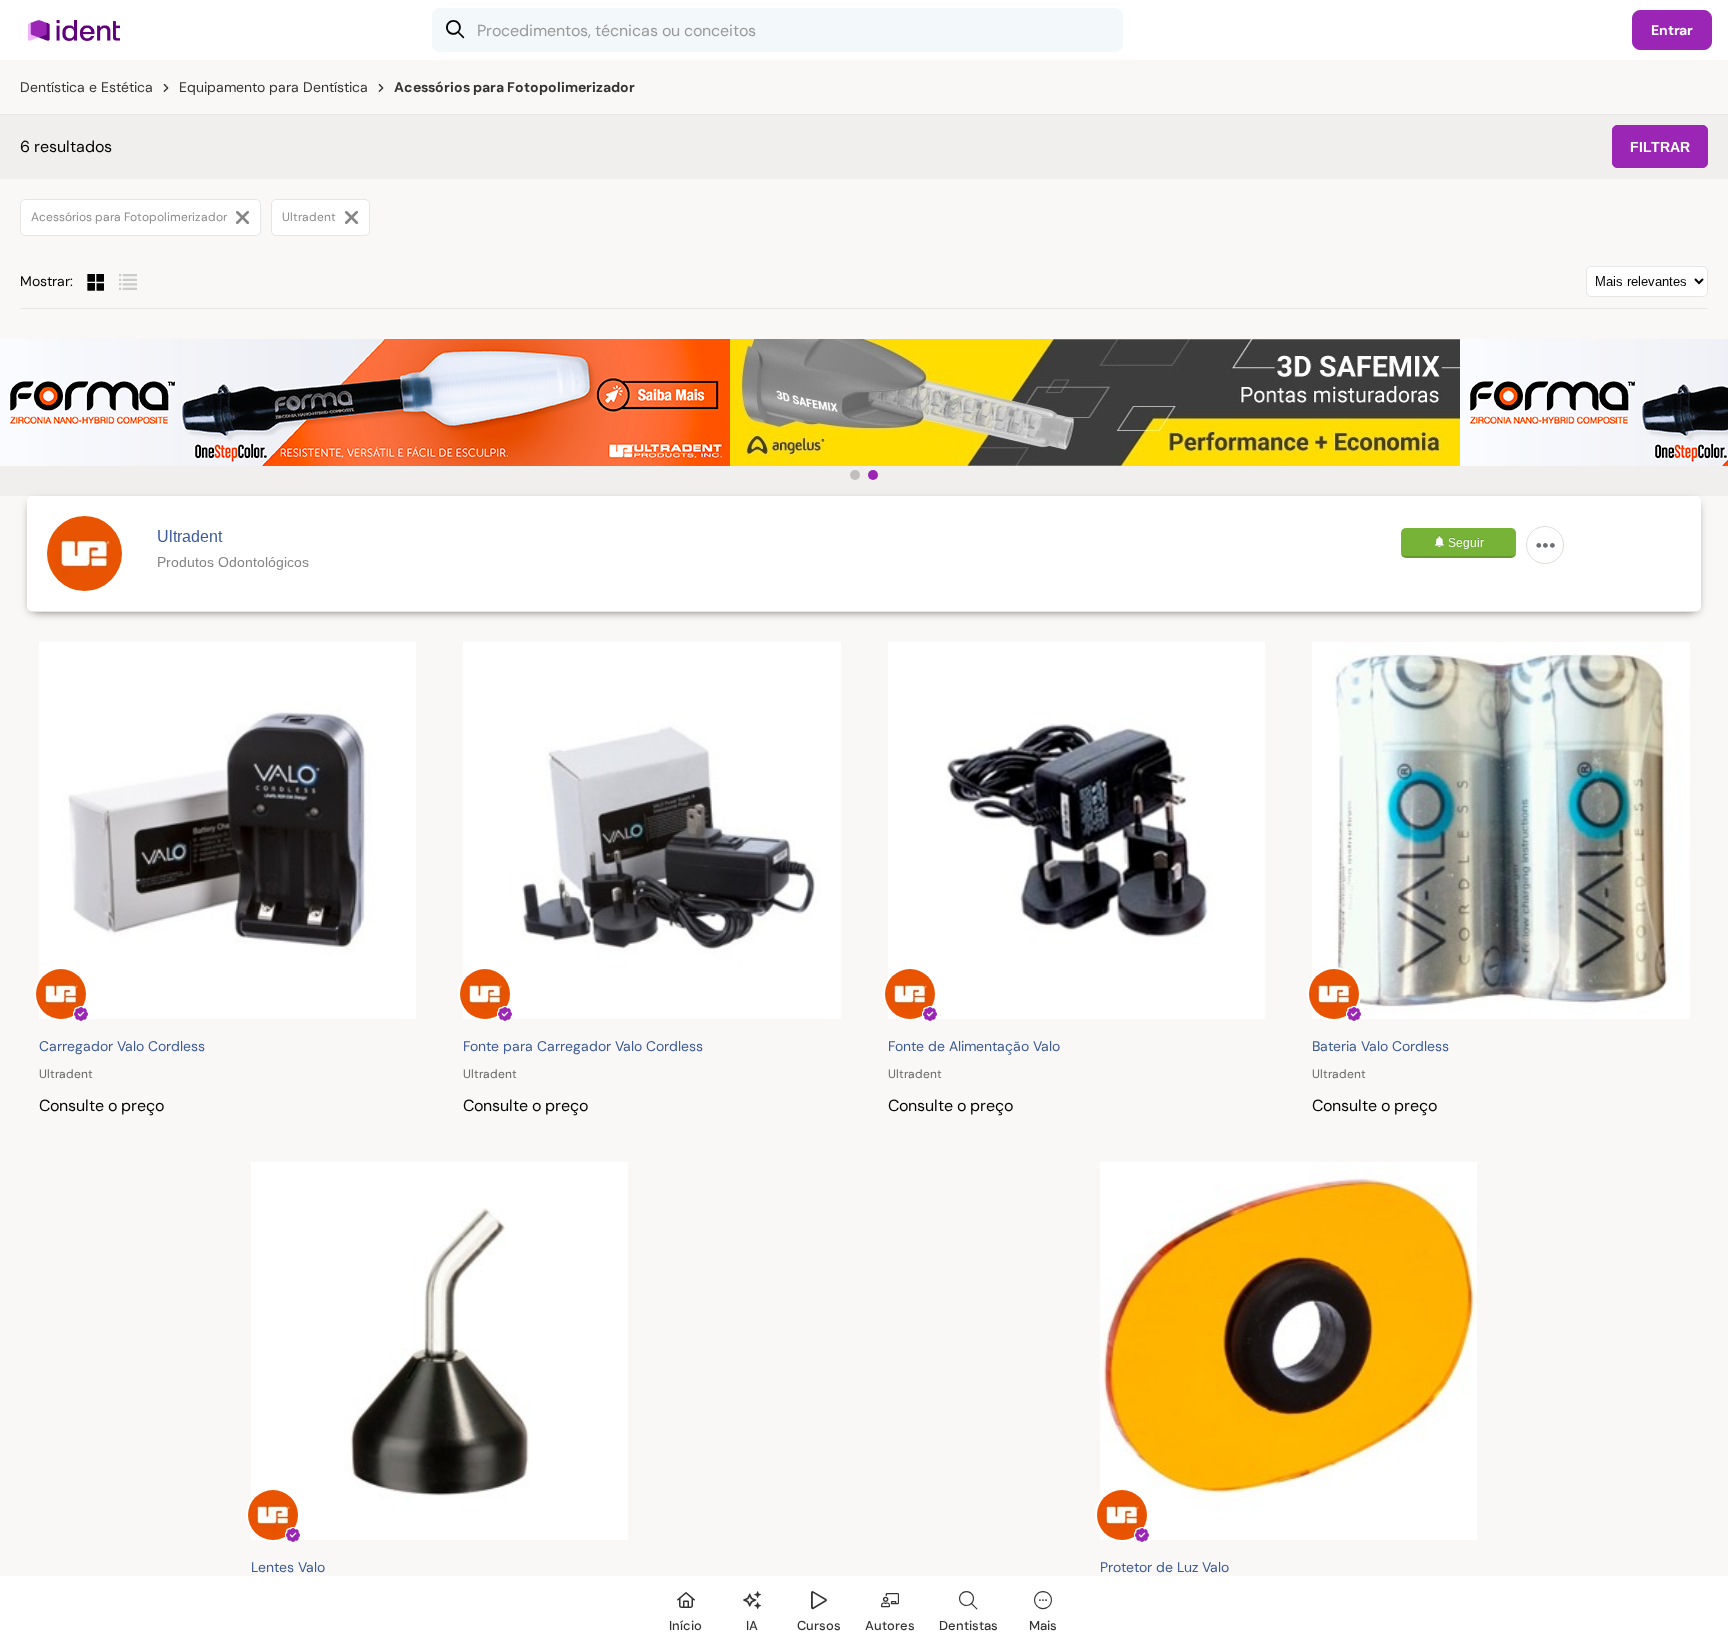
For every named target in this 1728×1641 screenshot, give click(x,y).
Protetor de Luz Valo (1164, 1567)
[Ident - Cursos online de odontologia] (80, 30)
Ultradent (310, 217)
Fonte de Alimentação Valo (974, 1046)
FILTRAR (1660, 147)
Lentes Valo (288, 1567)
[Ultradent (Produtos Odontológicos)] (84, 553)
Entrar (1672, 30)
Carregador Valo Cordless (122, 1046)
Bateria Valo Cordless (1380, 1046)
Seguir (1464, 543)
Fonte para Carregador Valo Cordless (583, 1046)
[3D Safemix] (1095, 402)
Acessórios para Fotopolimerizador (130, 217)
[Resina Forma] (365, 402)
